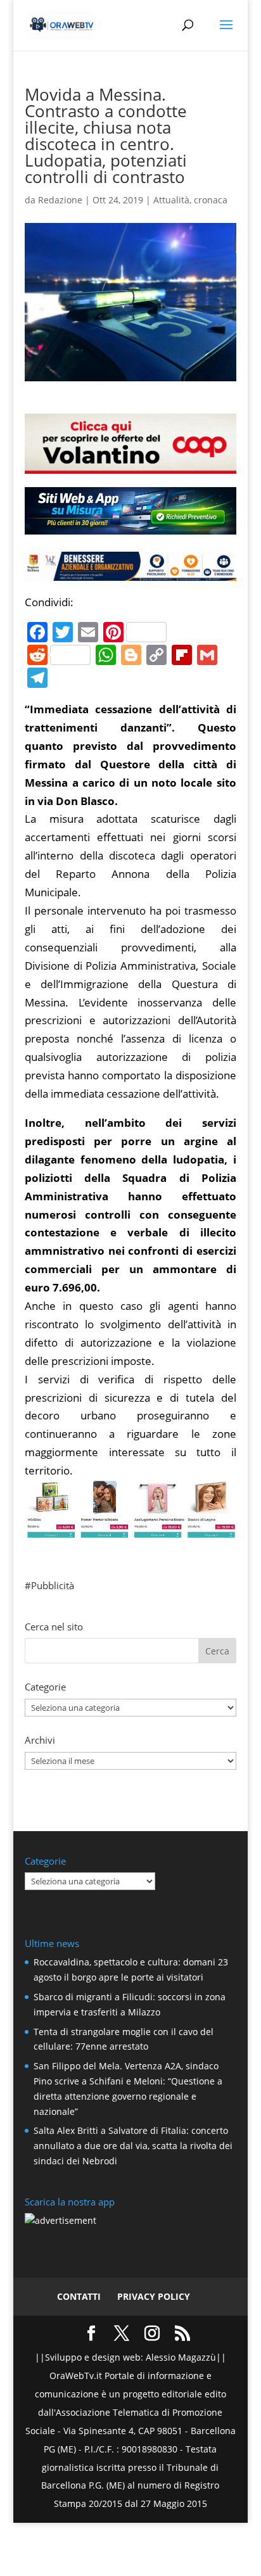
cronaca (211, 200)
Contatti (79, 2296)
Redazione (60, 200)
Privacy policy (154, 2296)
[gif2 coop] (130, 465)
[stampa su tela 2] (130, 1529)
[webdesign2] (130, 529)
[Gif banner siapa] (130, 571)
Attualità (171, 200)
